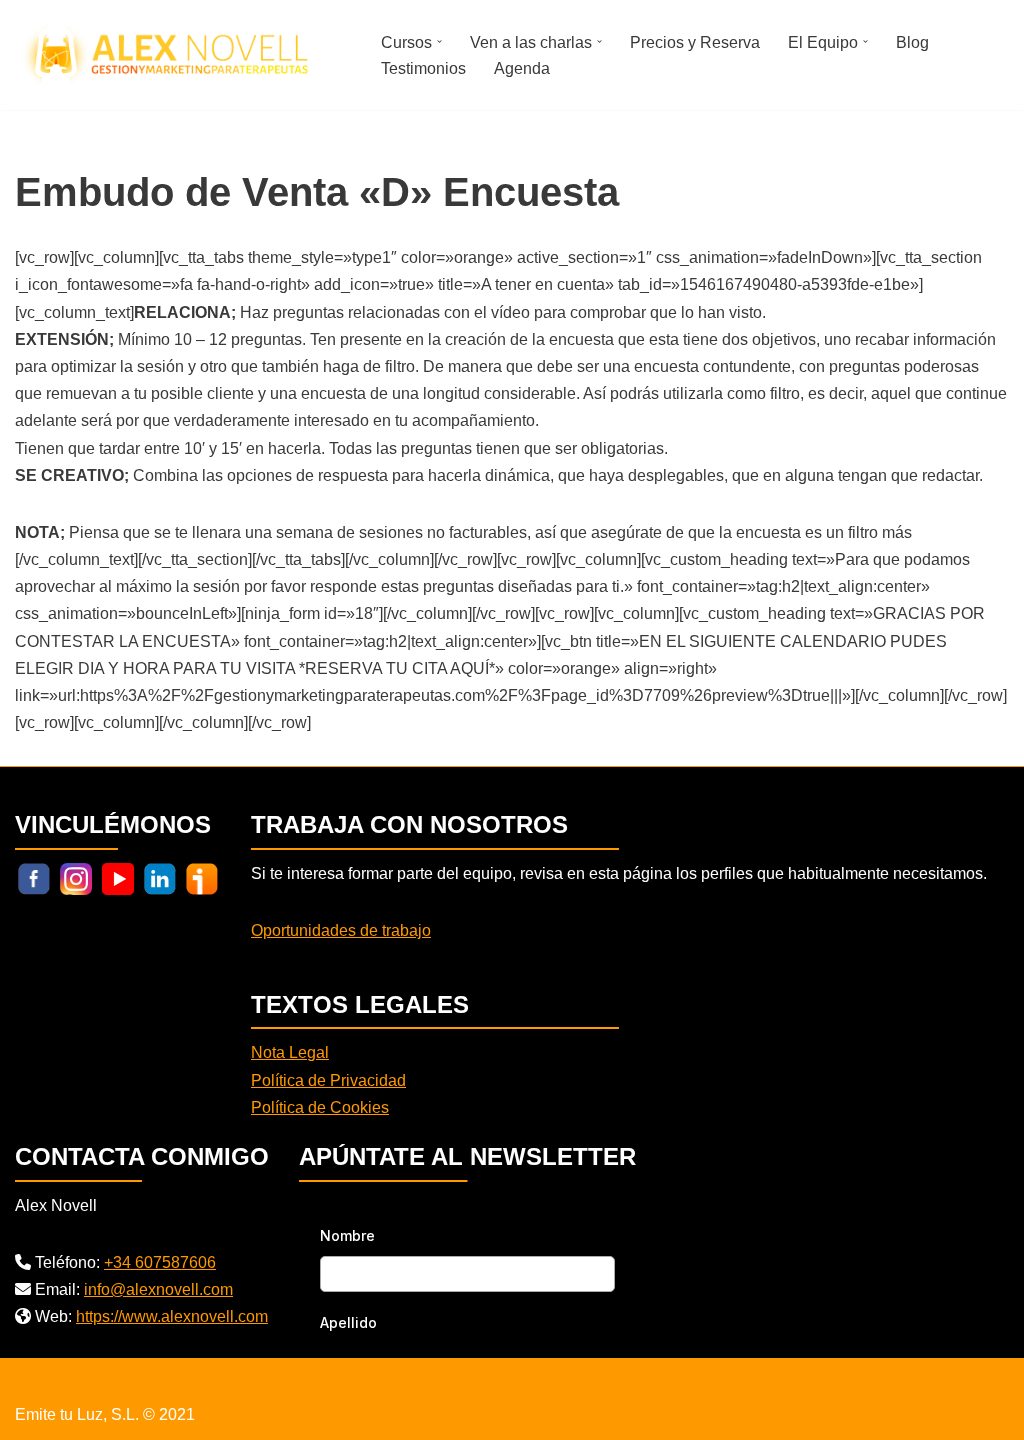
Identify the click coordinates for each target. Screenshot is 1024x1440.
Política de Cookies (320, 1107)
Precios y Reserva (695, 42)
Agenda (522, 68)
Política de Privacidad (328, 1080)
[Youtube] (118, 877)
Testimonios (423, 68)
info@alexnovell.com (158, 1289)
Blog (912, 42)
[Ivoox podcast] (202, 877)
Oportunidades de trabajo (341, 930)
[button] (439, 41)
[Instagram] (76, 877)
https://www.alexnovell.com (172, 1316)
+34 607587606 (160, 1262)
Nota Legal (290, 1052)
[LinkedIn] (160, 877)
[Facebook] (34, 877)
